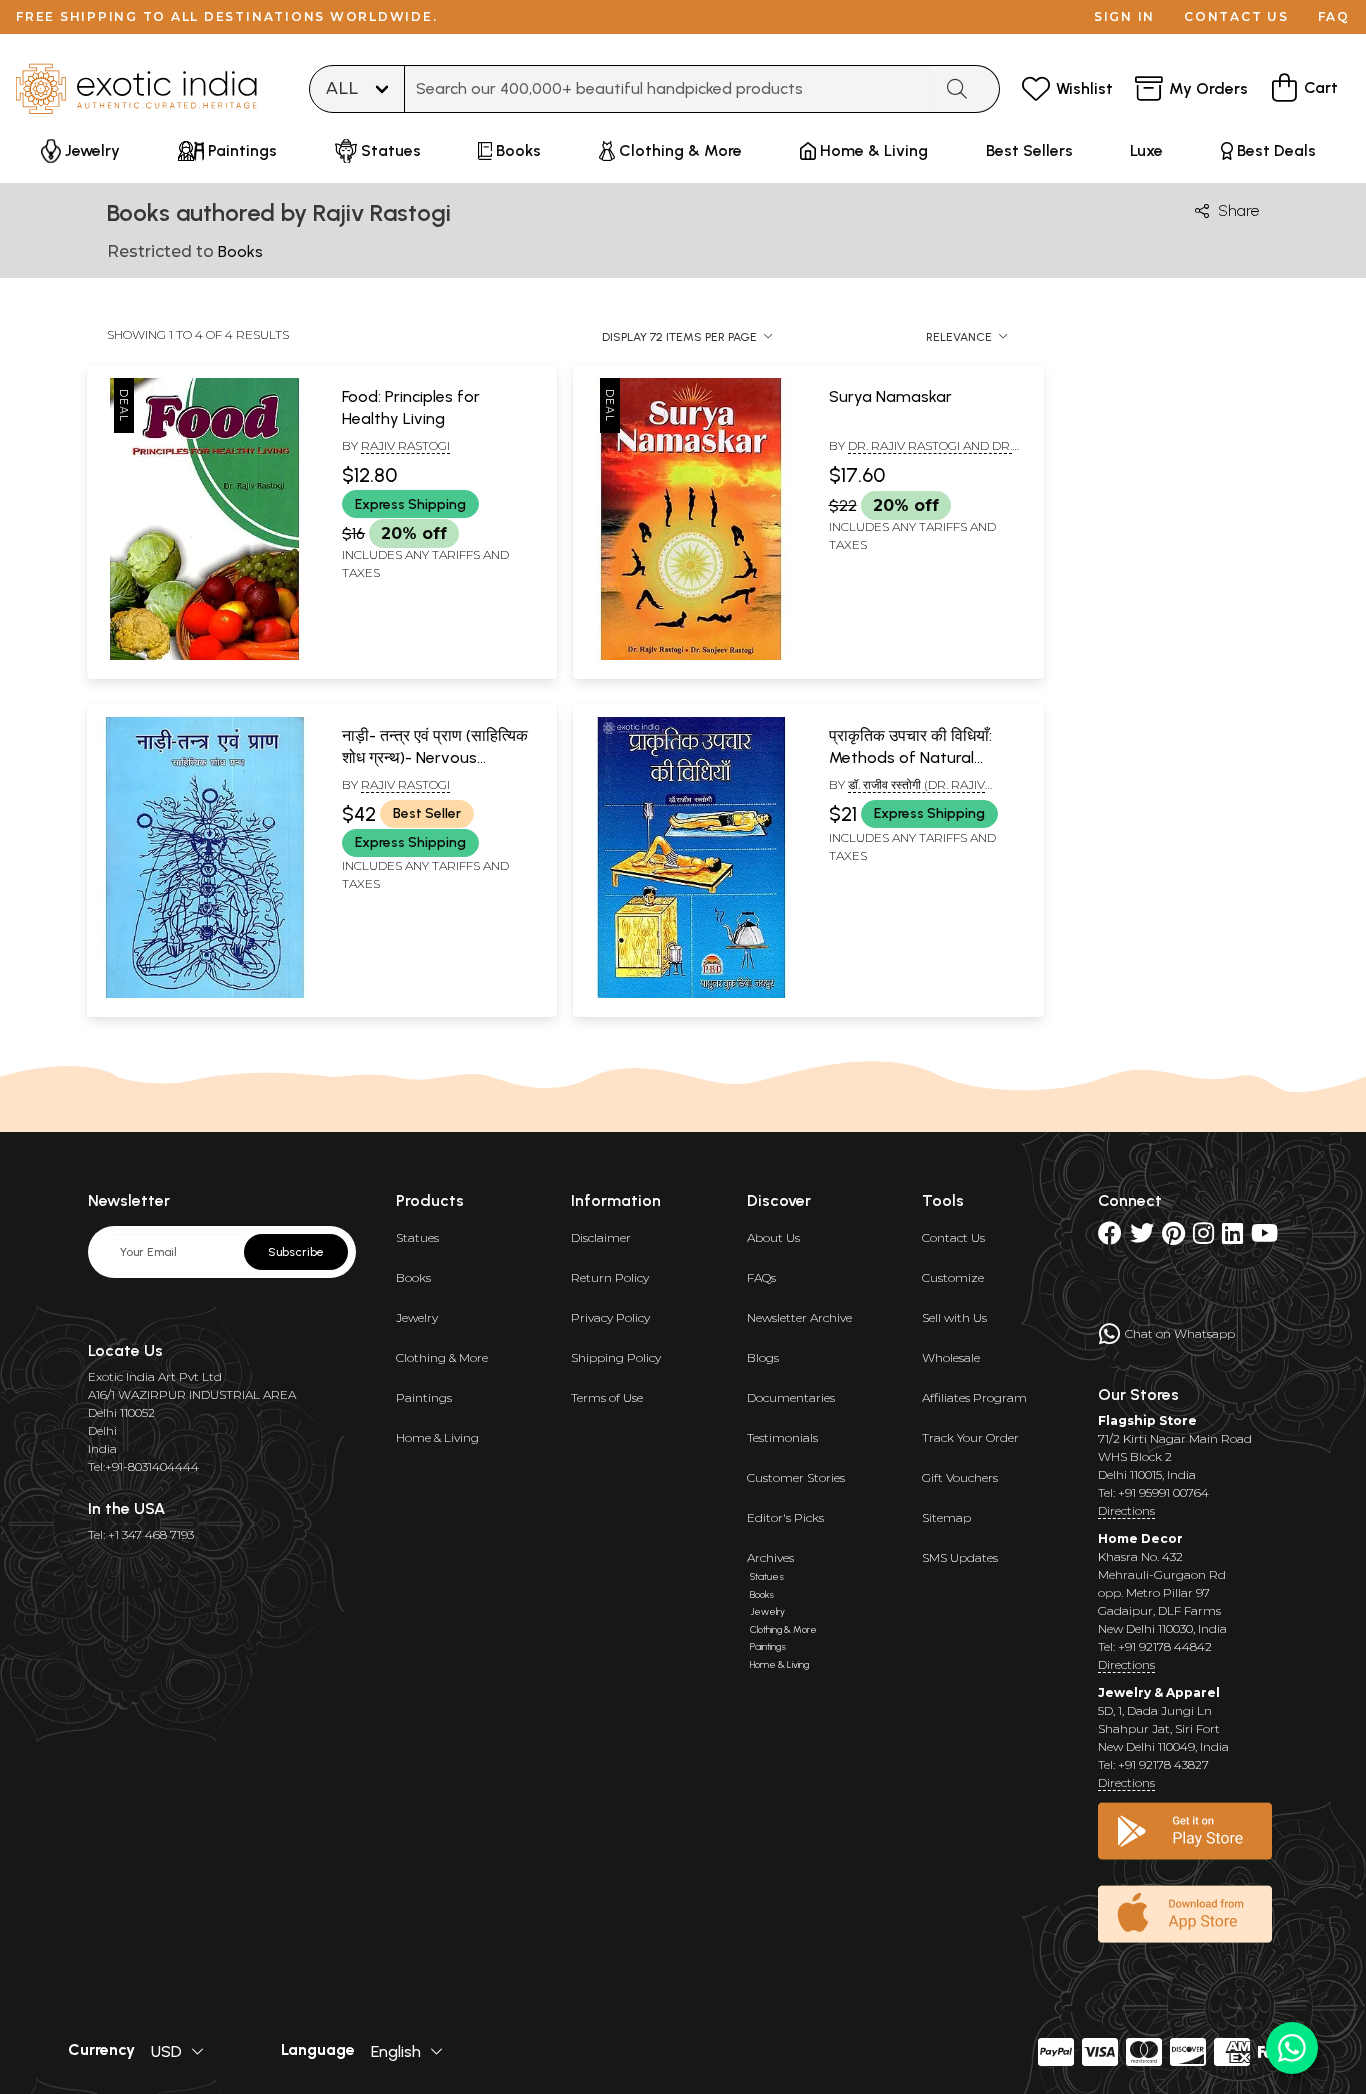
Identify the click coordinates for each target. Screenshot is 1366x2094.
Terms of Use (607, 1397)
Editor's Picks (785, 1517)
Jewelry (417, 1317)
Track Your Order (970, 1437)
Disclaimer (601, 1237)
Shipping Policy (616, 1357)
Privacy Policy (610, 1317)
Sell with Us (954, 1317)
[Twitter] (1142, 1237)
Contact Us (953, 1237)
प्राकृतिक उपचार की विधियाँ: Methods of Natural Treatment (910, 758)
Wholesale (951, 1357)
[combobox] (668, 89)
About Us (773, 1237)
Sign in (1124, 16)
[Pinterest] (1173, 1237)
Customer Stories (796, 1477)
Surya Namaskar (890, 396)
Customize (953, 1277)
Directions (1126, 1510)
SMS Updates (960, 1557)
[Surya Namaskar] (690, 656)
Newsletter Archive (799, 1317)
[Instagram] (1203, 1237)
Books (413, 1277)
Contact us (1236, 16)
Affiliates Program (974, 1397)
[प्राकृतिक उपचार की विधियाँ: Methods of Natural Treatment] (690, 994)
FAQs (761, 1277)
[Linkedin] (1232, 1237)
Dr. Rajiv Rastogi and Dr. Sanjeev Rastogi (920, 454)
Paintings (424, 1397)
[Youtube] (1264, 1237)
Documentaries (791, 1397)
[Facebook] (1110, 1237)
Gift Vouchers (960, 1477)
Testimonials (782, 1437)
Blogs (763, 1357)
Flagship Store (1147, 1420)
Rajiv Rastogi (405, 445)
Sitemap (946, 1517)
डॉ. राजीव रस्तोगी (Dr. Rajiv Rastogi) (907, 793)
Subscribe (296, 1252)
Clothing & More (442, 1357)
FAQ (1334, 16)
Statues (417, 1237)
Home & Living (437, 1437)
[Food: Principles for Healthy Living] (204, 656)
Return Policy (610, 1277)
